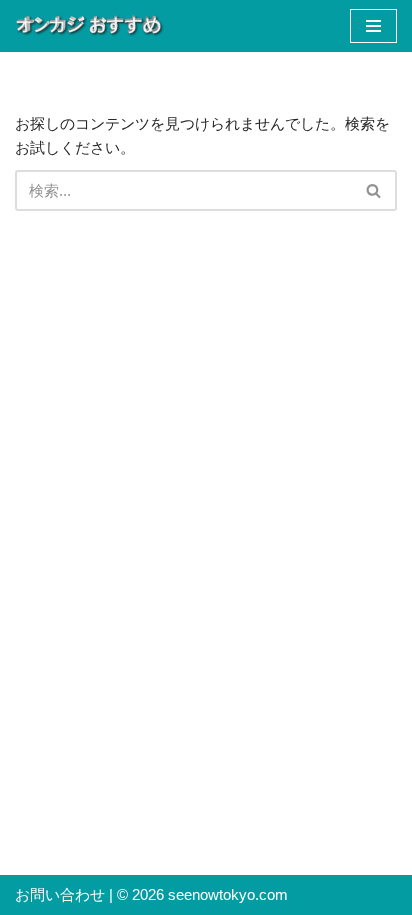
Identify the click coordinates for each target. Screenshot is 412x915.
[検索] (374, 190)
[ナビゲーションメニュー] (373, 26)
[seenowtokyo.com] (90, 26)
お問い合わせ (60, 894)
